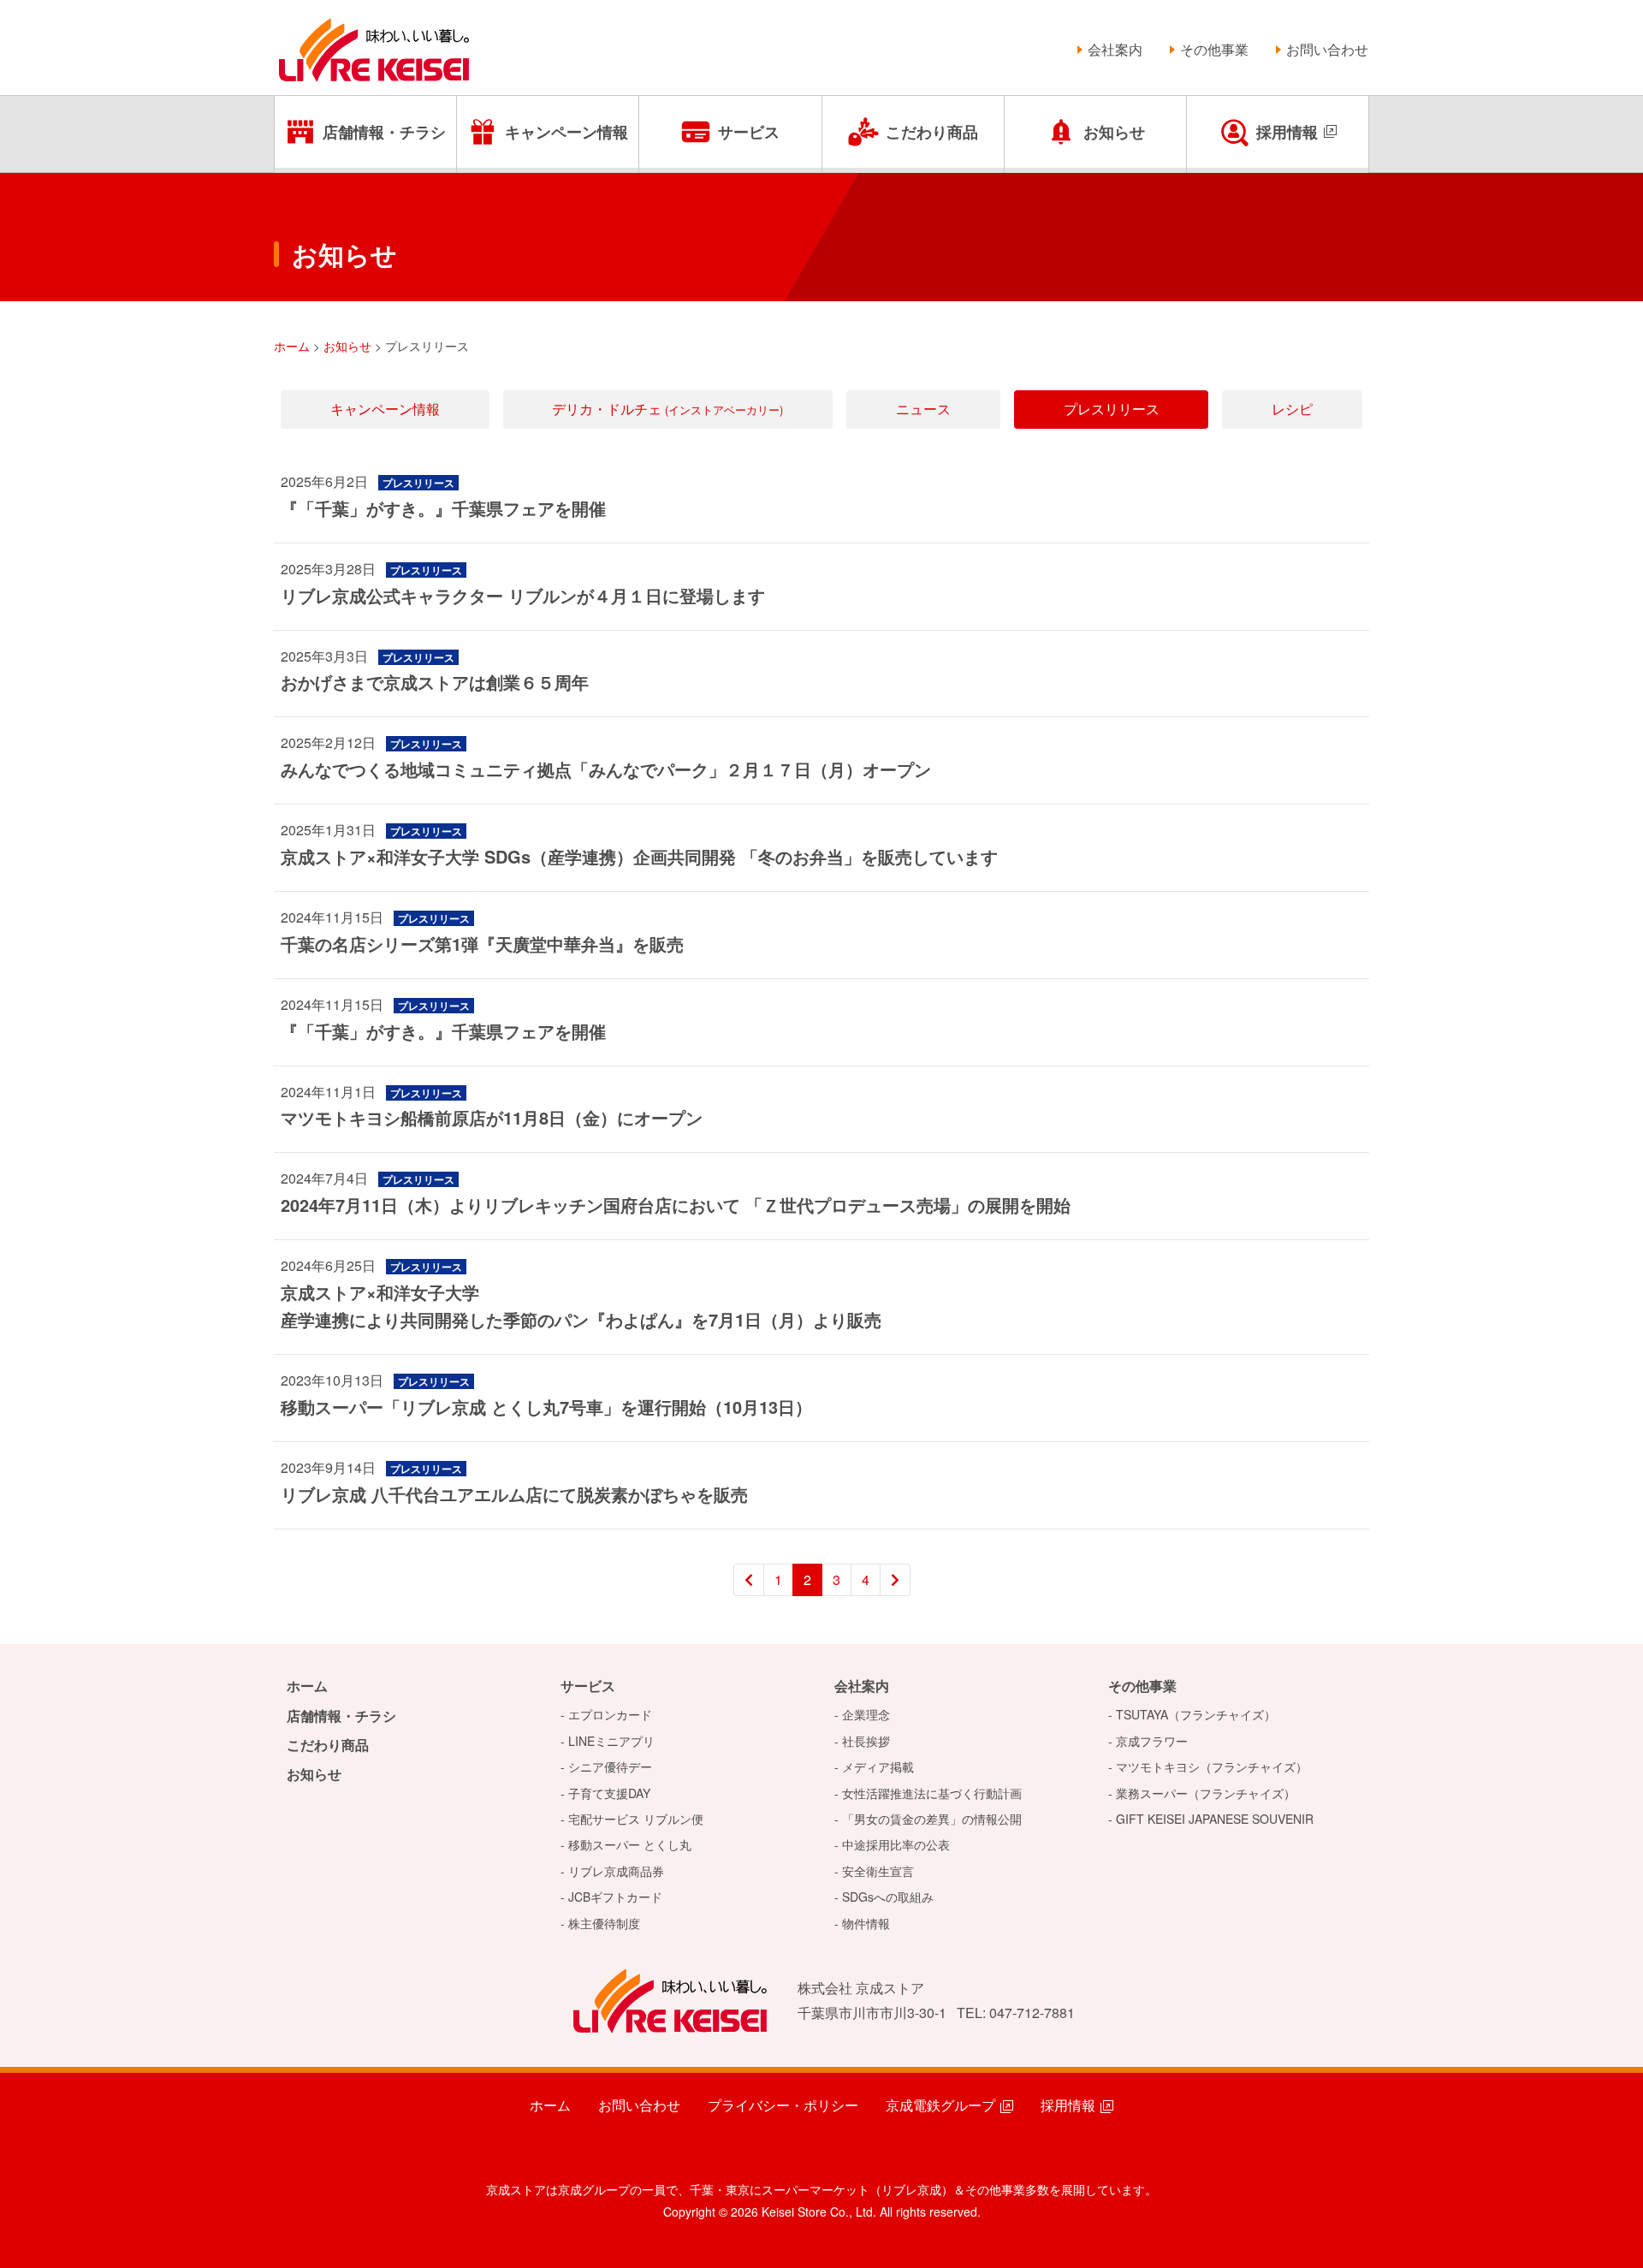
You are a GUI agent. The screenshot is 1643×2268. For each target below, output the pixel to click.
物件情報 (866, 1923)
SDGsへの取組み (888, 1897)
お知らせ (1114, 132)
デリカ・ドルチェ (667, 409)
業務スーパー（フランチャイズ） (1206, 1793)
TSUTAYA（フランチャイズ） (1196, 1714)
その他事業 (1214, 49)
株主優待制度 (604, 1923)
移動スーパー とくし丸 (630, 1844)
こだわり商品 (932, 132)
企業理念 (866, 1714)
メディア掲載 (878, 1766)
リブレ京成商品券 (616, 1871)
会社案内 (1115, 49)
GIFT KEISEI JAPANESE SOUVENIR (1215, 1819)
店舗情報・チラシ (384, 132)
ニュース (923, 409)
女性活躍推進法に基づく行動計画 (932, 1793)
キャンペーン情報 (566, 132)
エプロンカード (610, 1714)
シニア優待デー (610, 1766)
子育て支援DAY (609, 1793)
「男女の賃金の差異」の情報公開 (932, 1819)
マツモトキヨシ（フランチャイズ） (1212, 1766)
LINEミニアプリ (611, 1741)
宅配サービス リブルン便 (636, 1819)
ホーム (307, 1686)
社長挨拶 (866, 1741)
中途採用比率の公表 (896, 1844)
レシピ (1292, 409)
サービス (749, 132)
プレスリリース (1112, 409)
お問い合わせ (1327, 49)
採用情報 (1287, 132)
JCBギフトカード (615, 1897)
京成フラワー (1152, 1741)
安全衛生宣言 (878, 1871)
